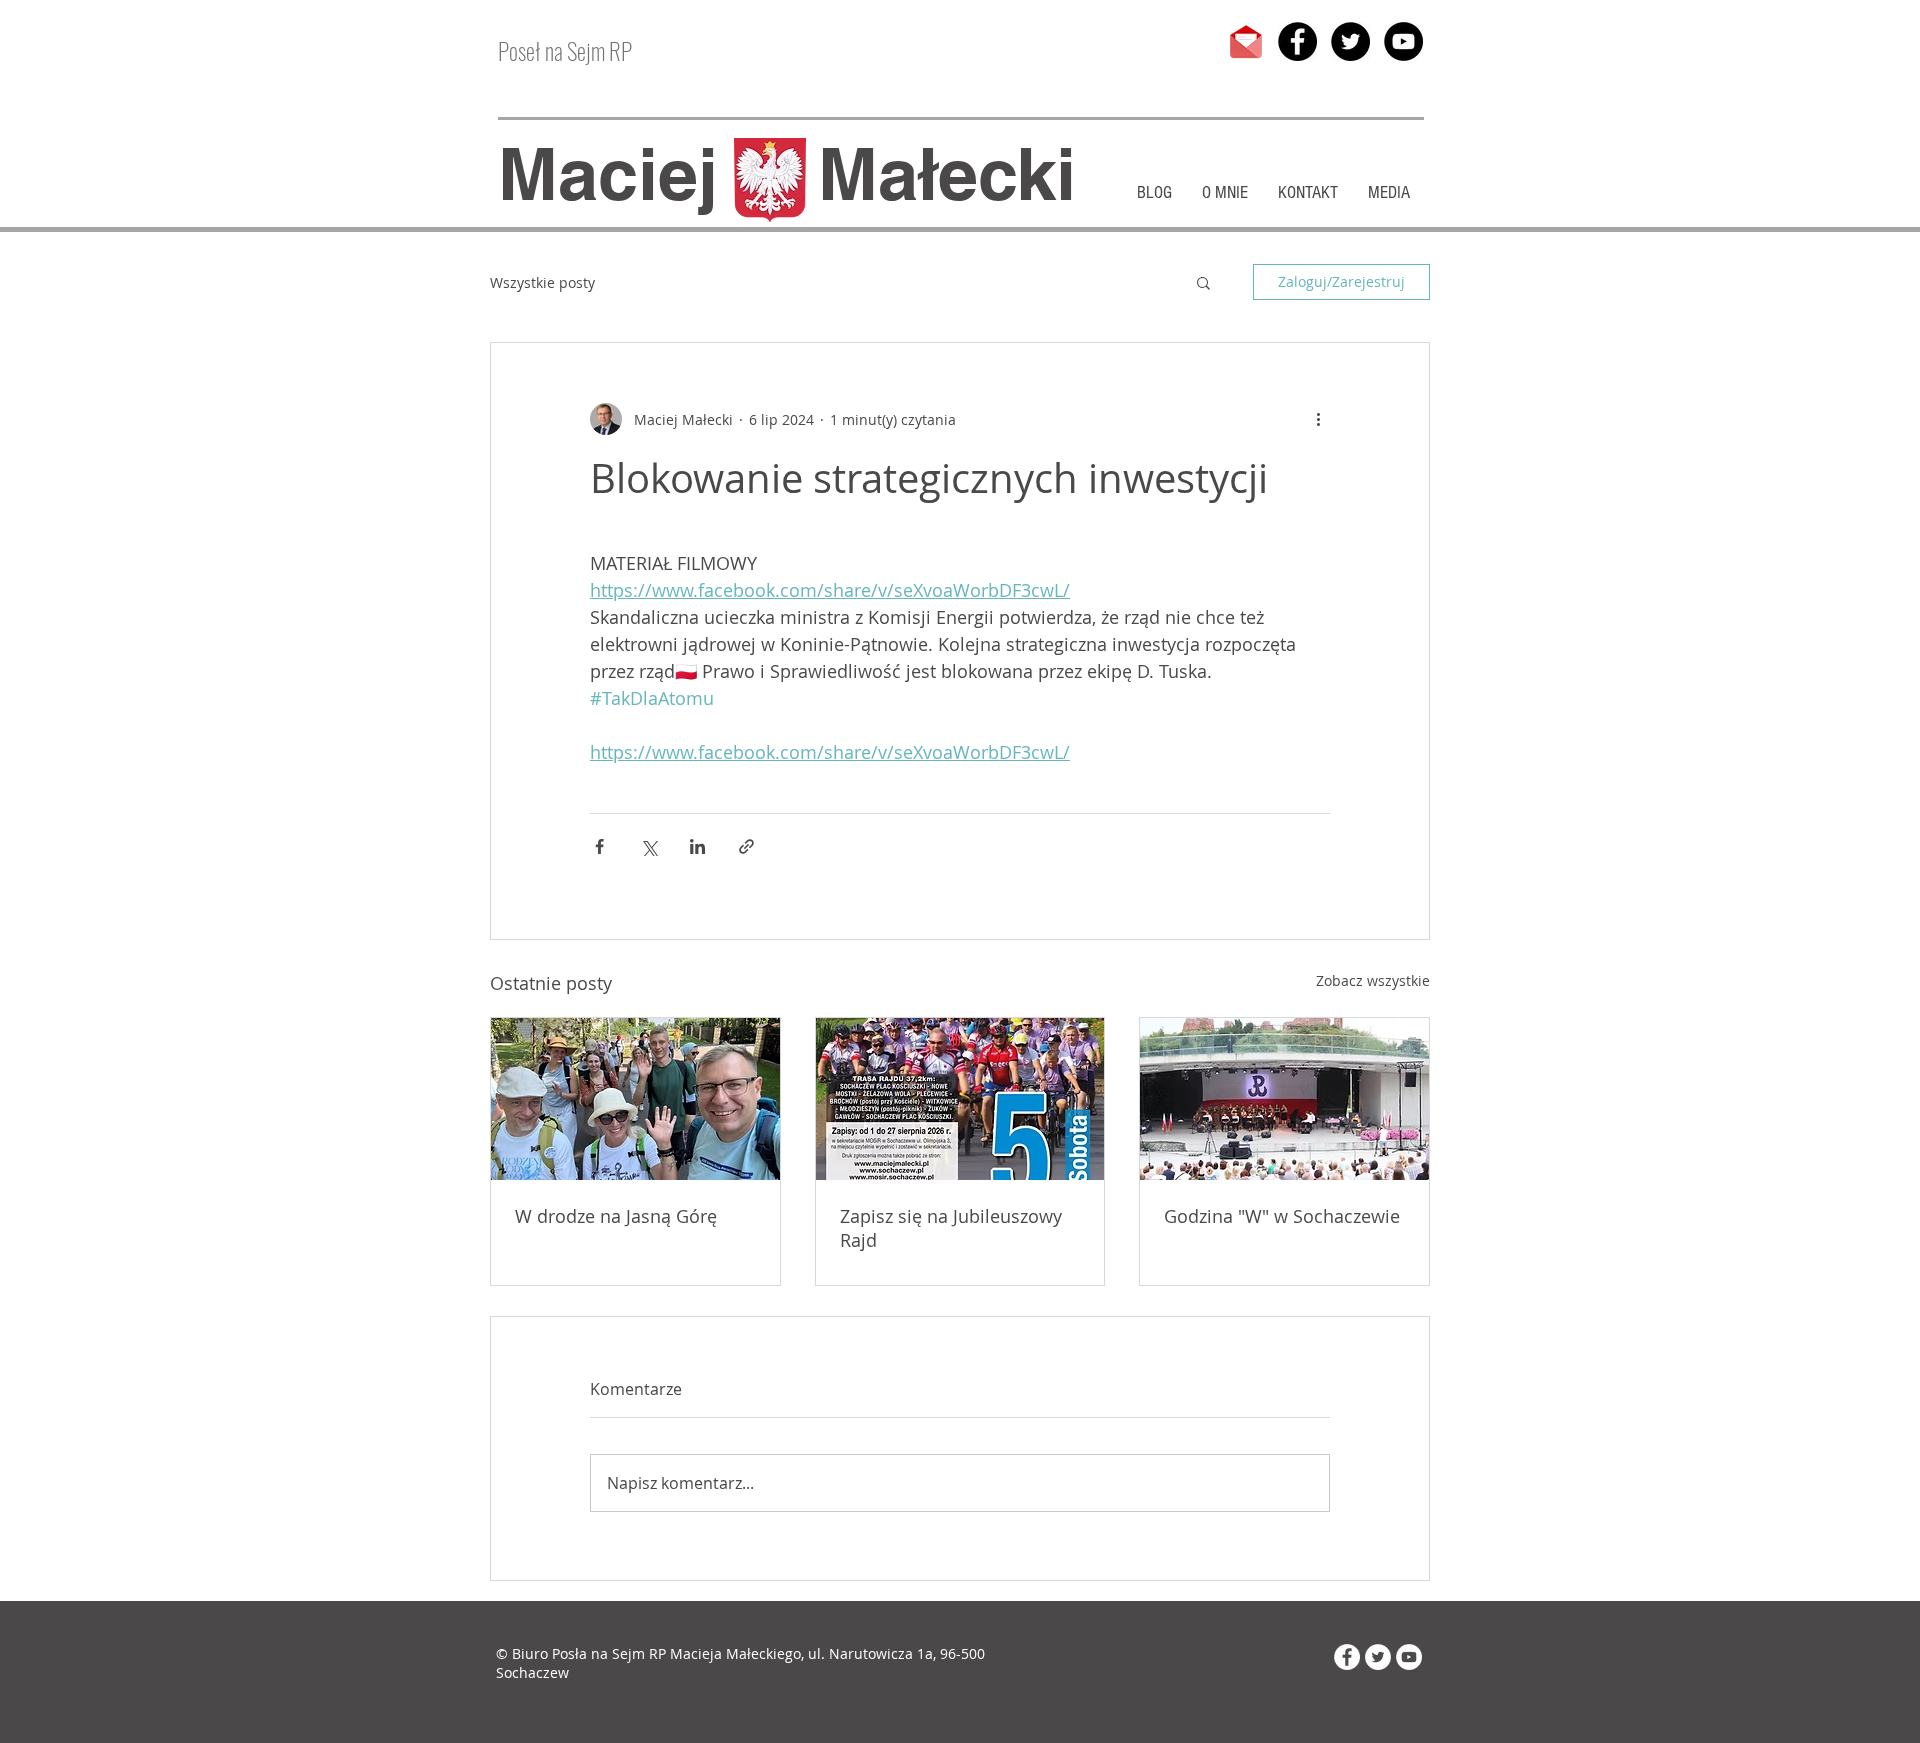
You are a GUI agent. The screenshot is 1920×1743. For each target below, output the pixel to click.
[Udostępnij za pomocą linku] (746, 846)
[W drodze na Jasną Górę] (635, 1099)
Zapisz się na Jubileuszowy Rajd (951, 1228)
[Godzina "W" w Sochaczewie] (1284, 1099)
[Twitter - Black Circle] (1350, 41)
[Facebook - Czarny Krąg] (1297, 41)
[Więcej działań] (1318, 419)
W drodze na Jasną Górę (616, 1216)
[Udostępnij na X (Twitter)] (648, 846)
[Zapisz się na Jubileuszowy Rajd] (960, 1099)
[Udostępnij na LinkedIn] (697, 846)
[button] (1203, 282)
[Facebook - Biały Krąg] (1347, 1657)
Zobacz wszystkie (1373, 980)
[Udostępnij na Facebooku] (599, 846)
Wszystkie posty (542, 282)
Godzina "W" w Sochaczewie (1282, 1216)
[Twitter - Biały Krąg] (1378, 1657)
